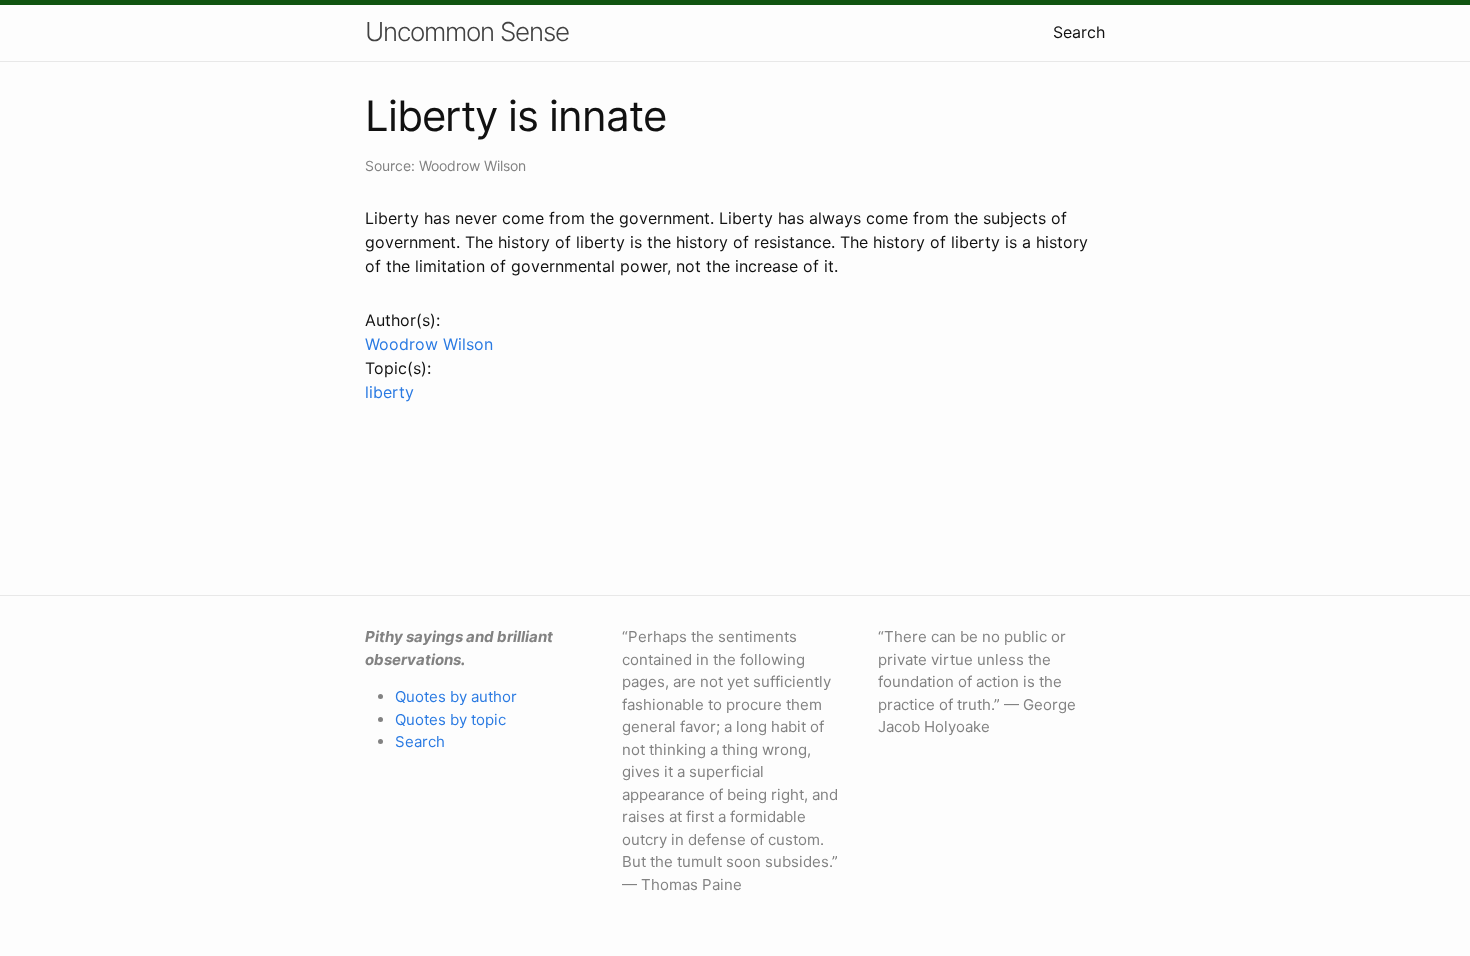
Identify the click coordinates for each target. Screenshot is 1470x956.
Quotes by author (456, 696)
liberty (389, 392)
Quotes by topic (450, 719)
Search (1079, 32)
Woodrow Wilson (429, 344)
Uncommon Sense (467, 31)
